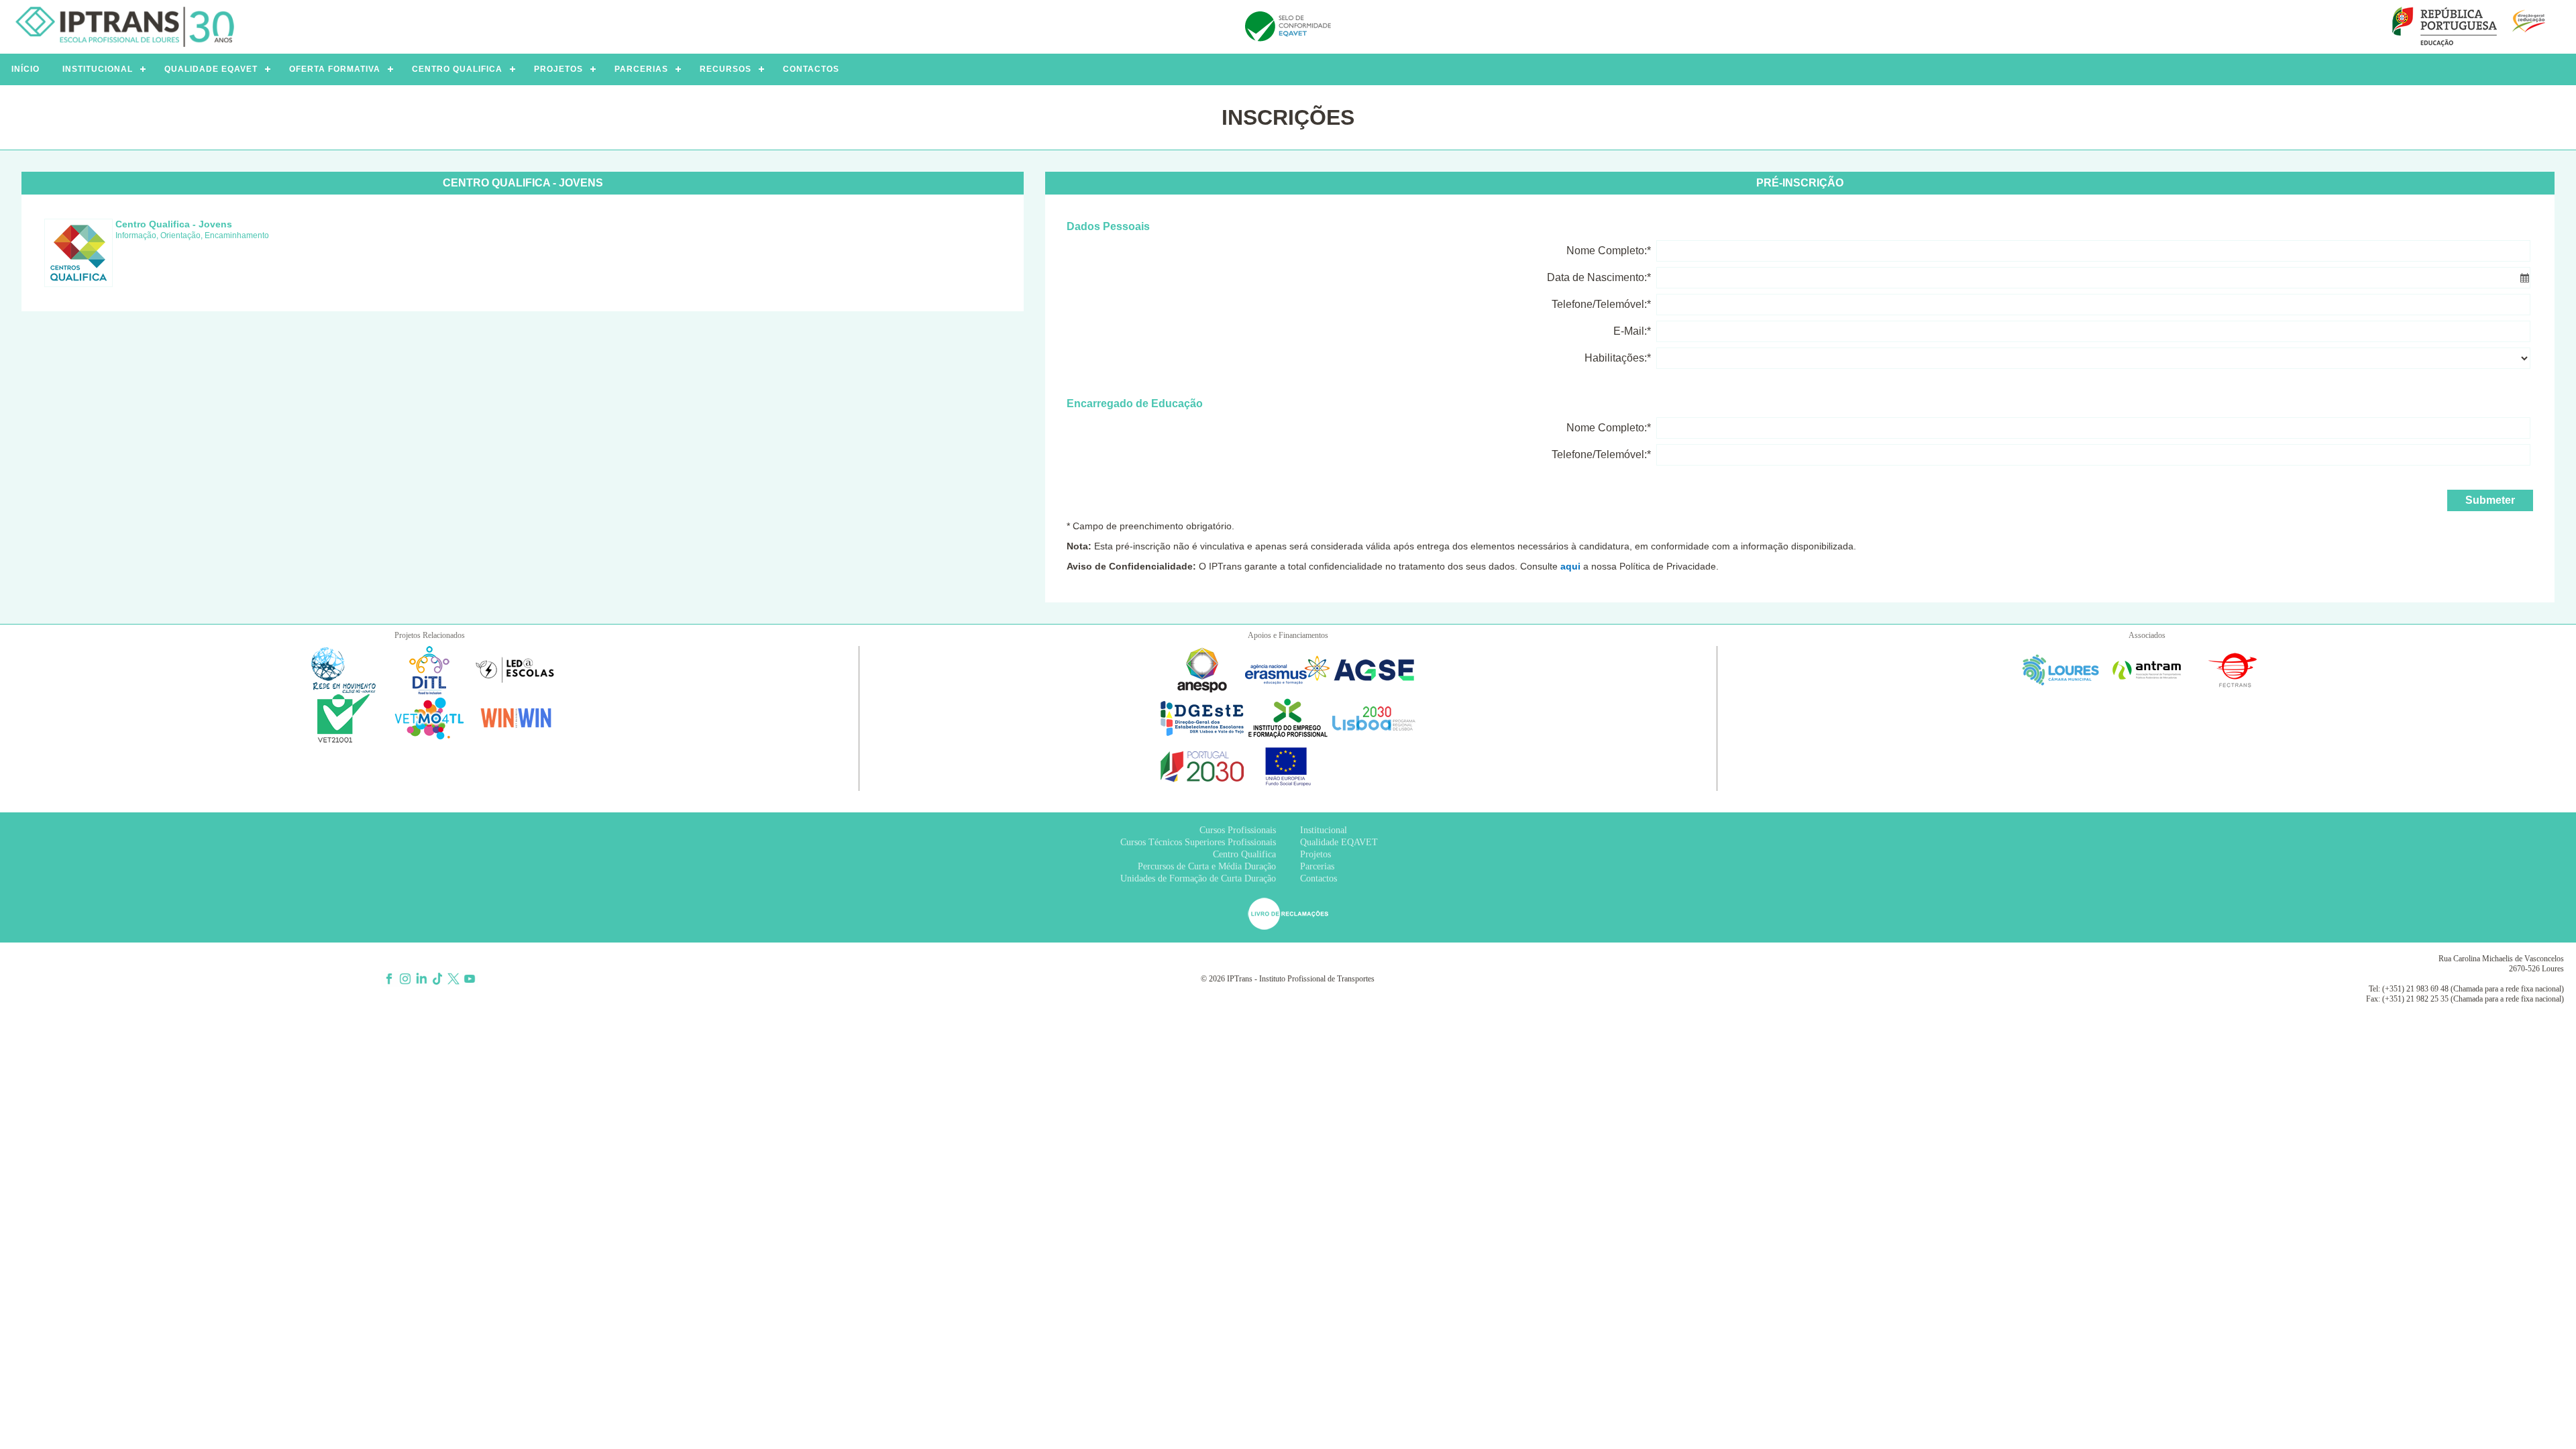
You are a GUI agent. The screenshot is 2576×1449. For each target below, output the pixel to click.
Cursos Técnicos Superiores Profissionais (1198, 842)
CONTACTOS (811, 69)
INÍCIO (25, 69)
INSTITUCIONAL (98, 69)
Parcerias (1317, 866)
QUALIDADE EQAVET (211, 69)
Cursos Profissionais (1238, 830)
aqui (1570, 566)
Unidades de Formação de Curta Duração (1198, 878)
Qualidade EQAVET (1339, 842)
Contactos (1319, 878)
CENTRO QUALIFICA (457, 69)
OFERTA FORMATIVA (335, 69)
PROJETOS (558, 69)
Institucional (1324, 830)
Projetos (1316, 854)
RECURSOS (726, 69)
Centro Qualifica (1244, 854)
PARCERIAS (641, 69)
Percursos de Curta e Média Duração (1207, 866)
